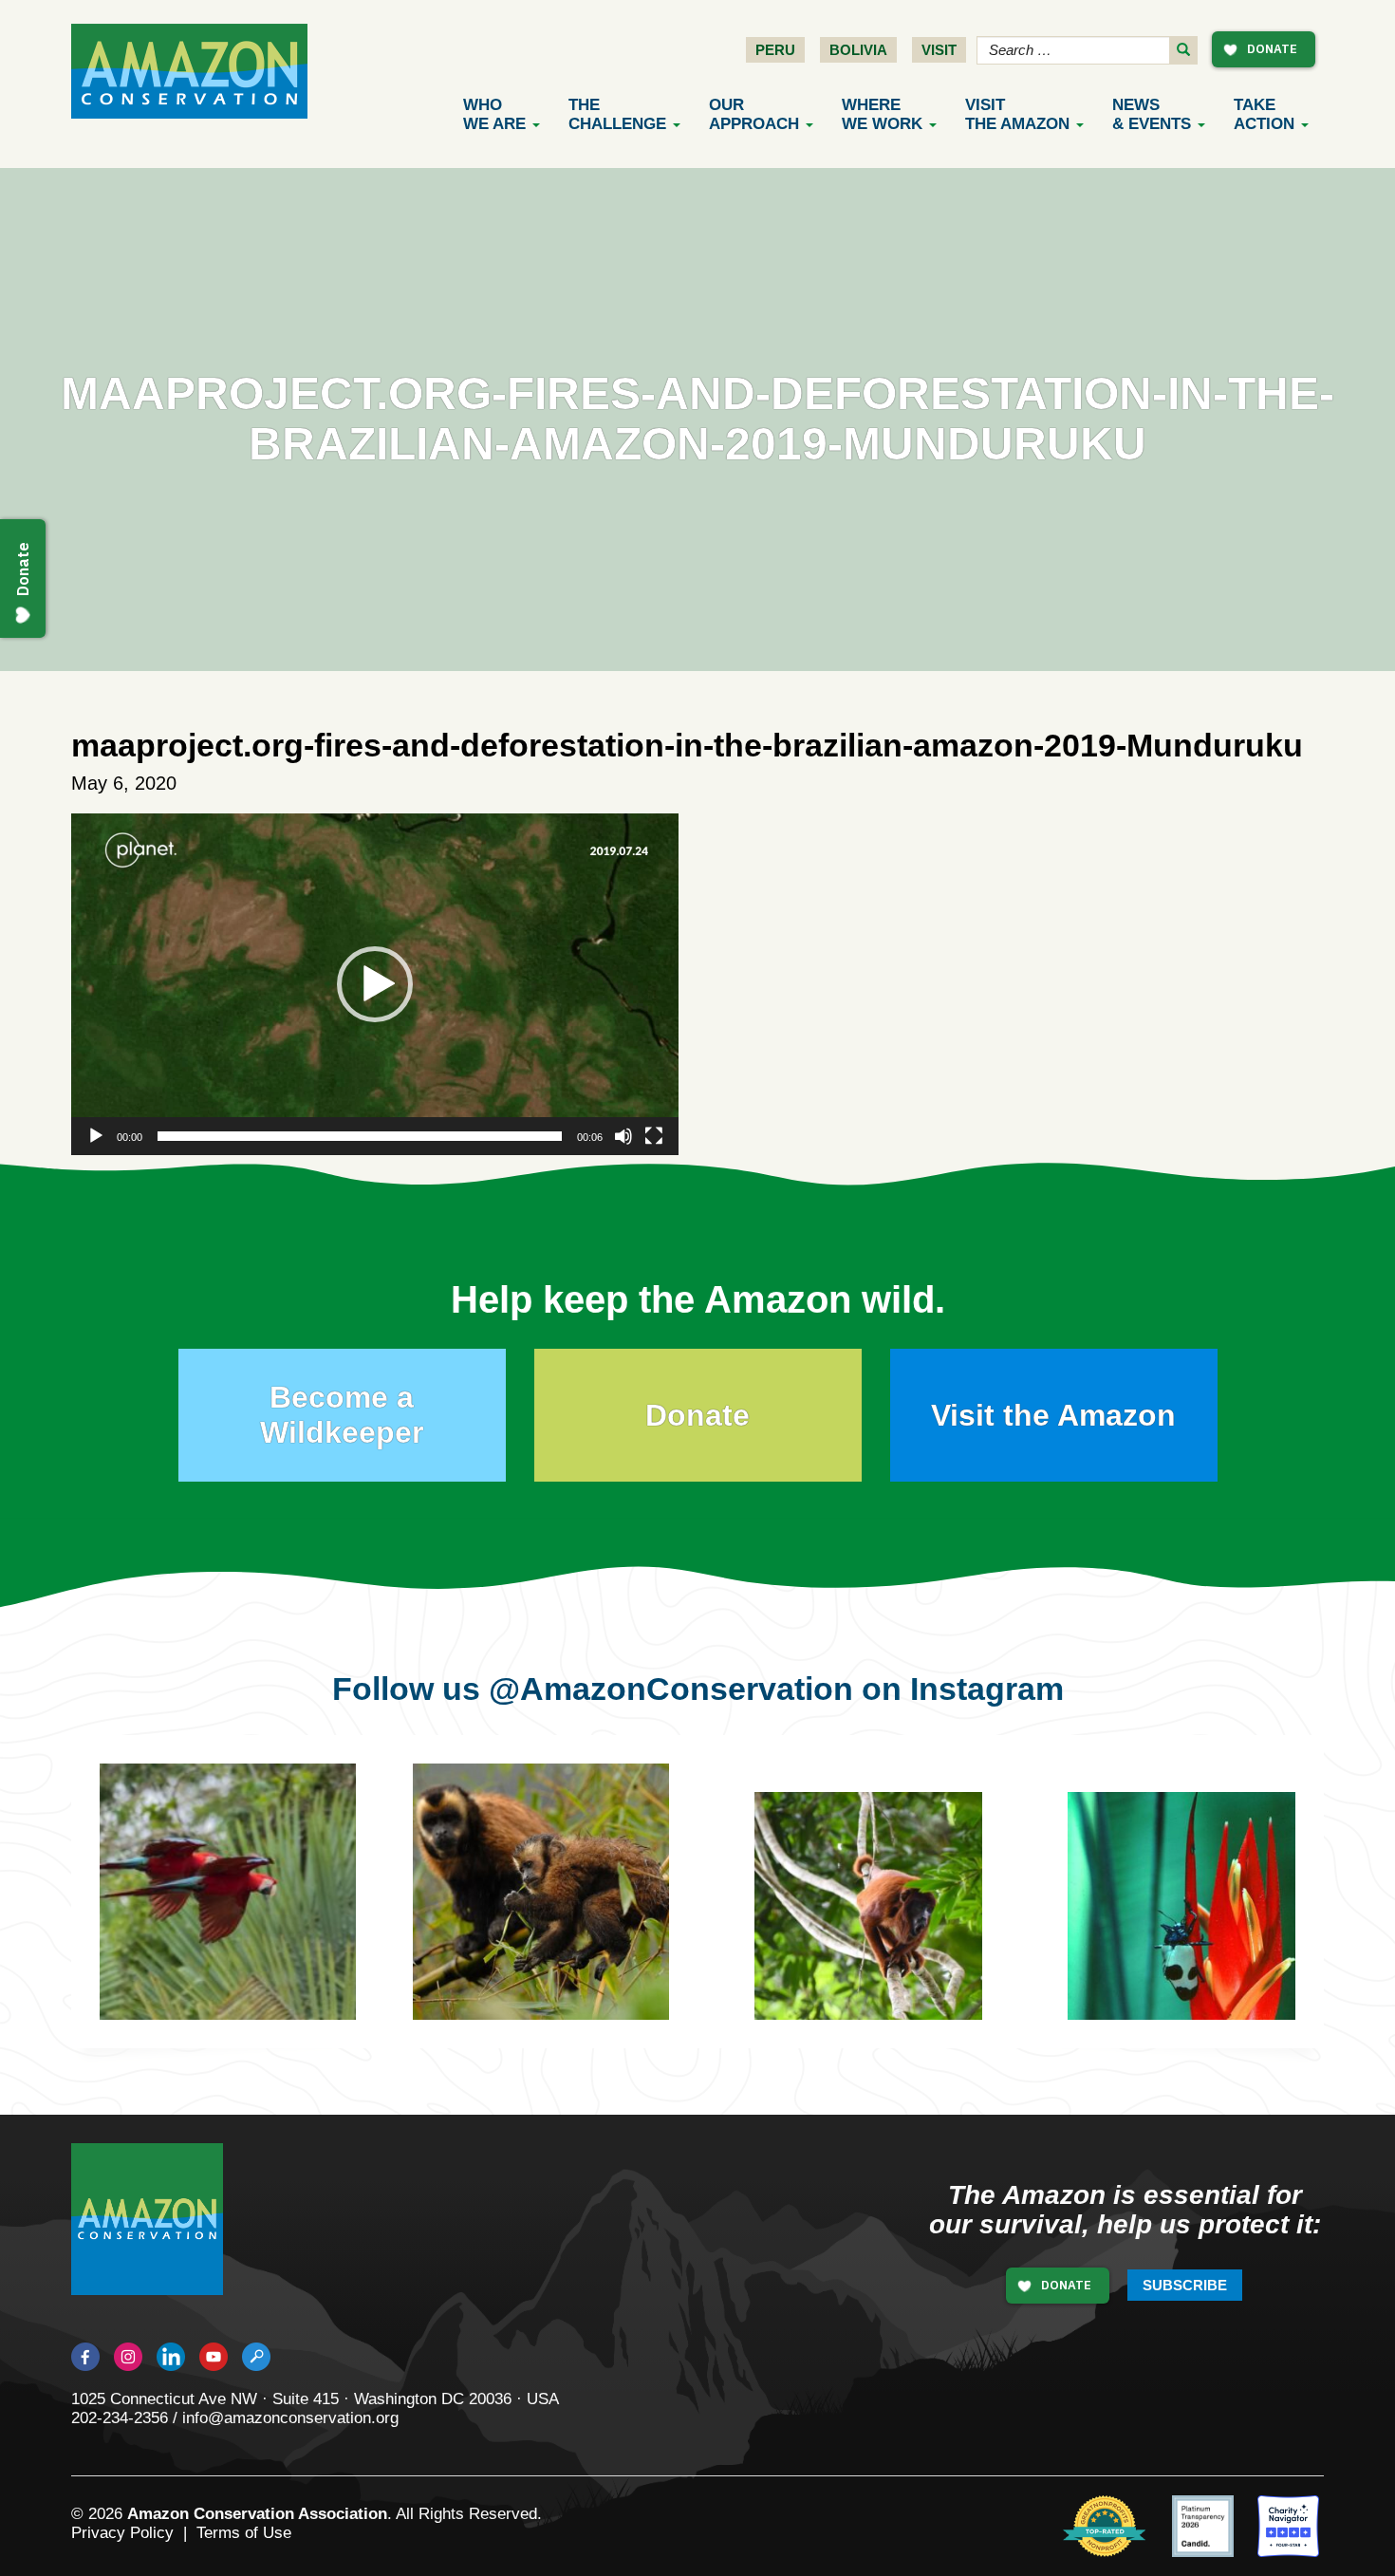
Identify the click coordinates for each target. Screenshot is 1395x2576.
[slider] (360, 1136)
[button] (375, 984)
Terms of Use (244, 2533)
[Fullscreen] (654, 1136)
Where (882, 114)
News (1152, 114)
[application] (375, 984)
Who (494, 114)
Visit (939, 50)
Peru (775, 50)
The (617, 114)
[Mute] (623, 1136)
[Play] (96, 1136)
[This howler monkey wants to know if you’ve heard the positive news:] (883, 1920)
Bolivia (858, 50)
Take (1264, 114)
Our (754, 114)
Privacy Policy (122, 2533)
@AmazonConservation (671, 1689)
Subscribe (1185, 2285)
